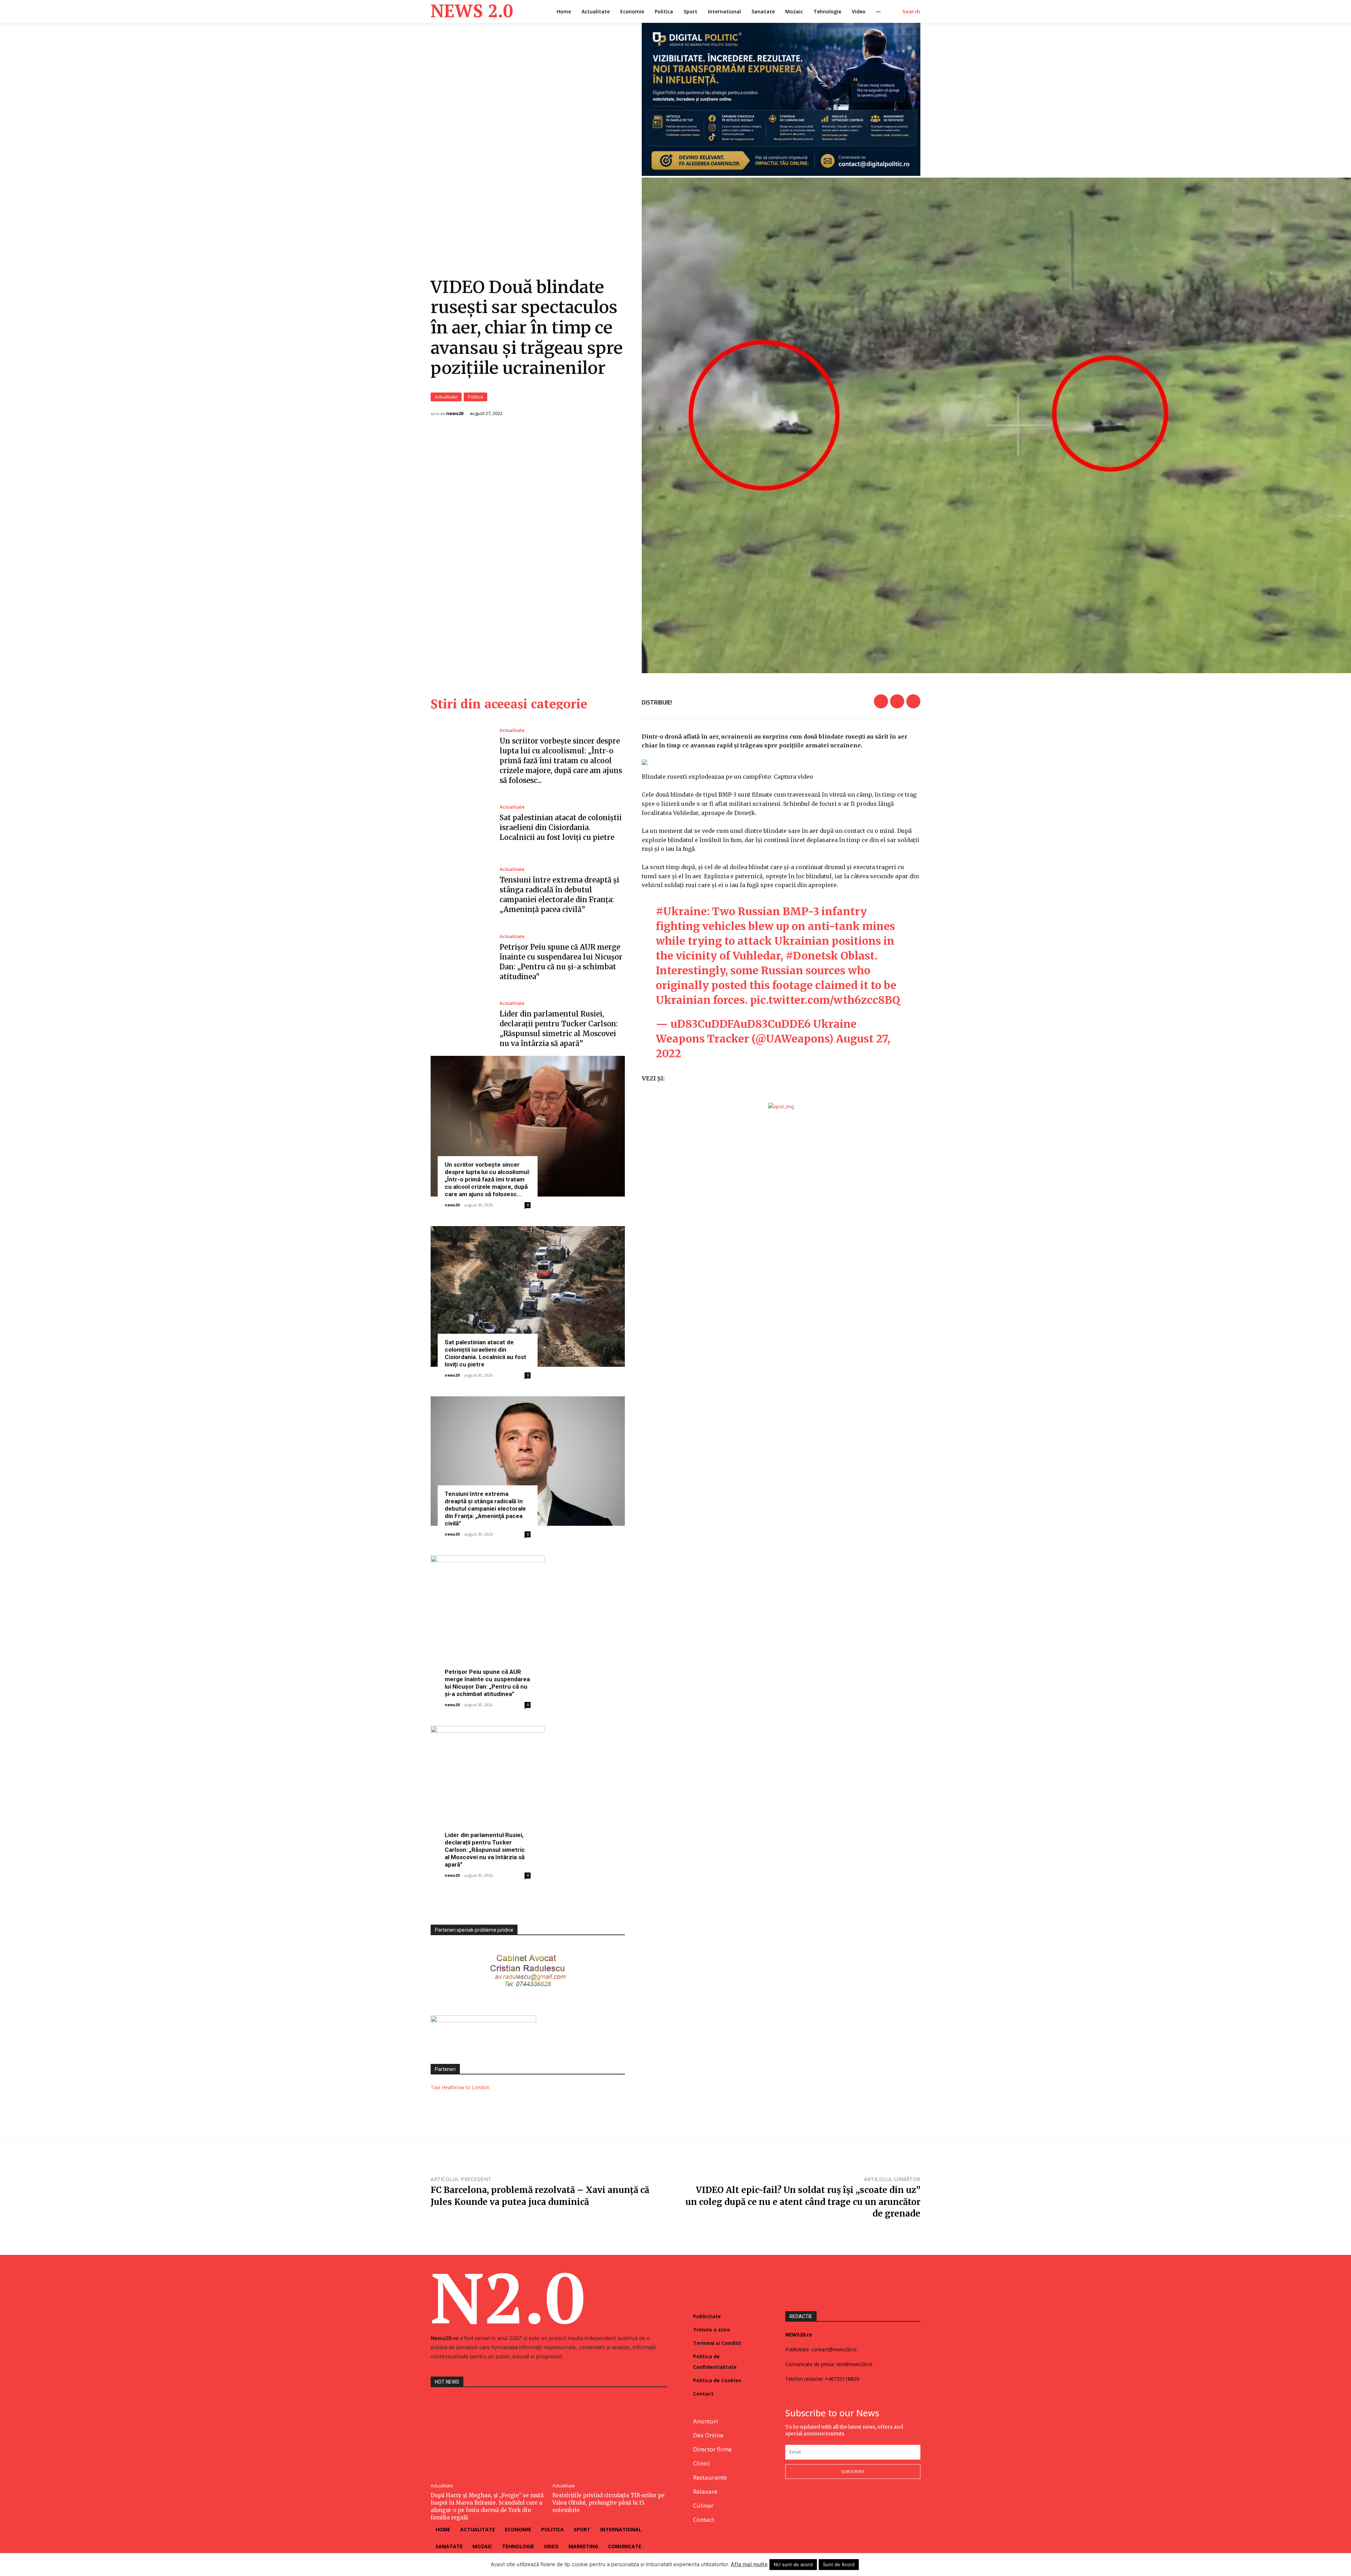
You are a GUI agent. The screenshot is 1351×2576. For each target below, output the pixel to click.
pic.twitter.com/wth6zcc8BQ (825, 1000)
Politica (475, 397)
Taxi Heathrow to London (460, 2087)
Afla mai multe (749, 2564)
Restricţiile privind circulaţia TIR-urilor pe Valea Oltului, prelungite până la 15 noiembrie (608, 2503)
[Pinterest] (913, 701)
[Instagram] (806, 2502)
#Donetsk (812, 956)
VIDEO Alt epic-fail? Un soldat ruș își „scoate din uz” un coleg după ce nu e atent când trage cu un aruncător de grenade (803, 2202)
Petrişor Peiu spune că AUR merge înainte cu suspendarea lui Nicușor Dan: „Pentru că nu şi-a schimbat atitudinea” (487, 1683)
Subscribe (853, 2471)
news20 (455, 413)
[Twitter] (897, 701)
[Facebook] (881, 701)
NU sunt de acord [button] (793, 2564)
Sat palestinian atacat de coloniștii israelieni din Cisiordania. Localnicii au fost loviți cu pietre (561, 827)
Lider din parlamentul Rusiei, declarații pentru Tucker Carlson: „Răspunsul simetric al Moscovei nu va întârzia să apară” (485, 1850)
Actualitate (446, 397)
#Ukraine (681, 911)
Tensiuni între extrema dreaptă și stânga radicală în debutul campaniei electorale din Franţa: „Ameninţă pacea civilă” (485, 1509)
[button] (911, 12)
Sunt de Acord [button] (839, 2564)
